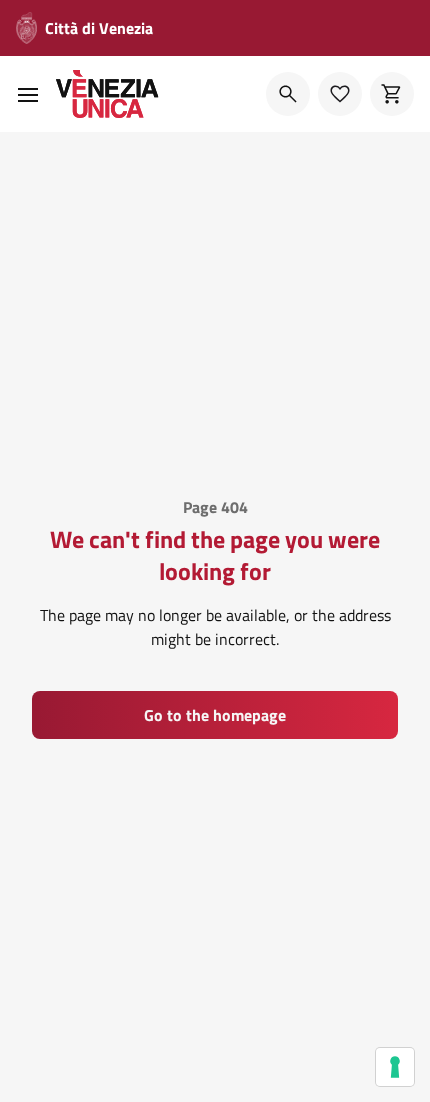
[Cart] (392, 94)
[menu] (28, 94)
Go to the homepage (215, 715)
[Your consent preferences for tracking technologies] (395, 1067)
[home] (107, 94)
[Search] (288, 94)
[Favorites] (340, 94)
